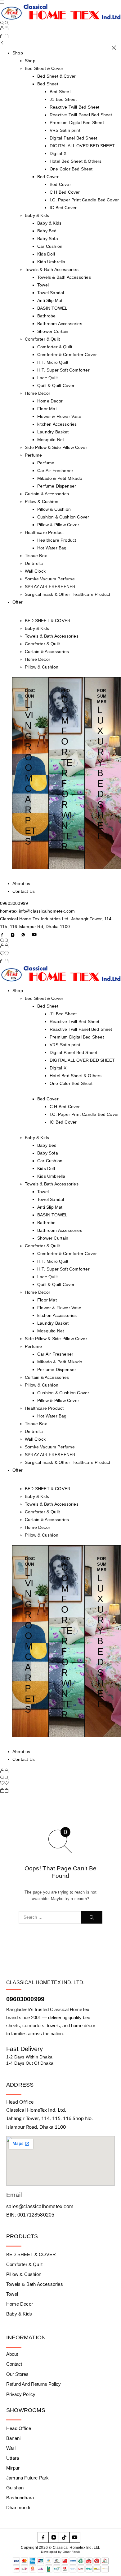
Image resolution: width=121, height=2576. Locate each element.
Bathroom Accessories (60, 324)
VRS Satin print (65, 130)
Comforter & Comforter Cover (67, 355)
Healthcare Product (44, 532)
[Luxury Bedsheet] (103, 773)
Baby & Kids (37, 215)
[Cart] (4, 37)
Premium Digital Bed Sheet (77, 123)
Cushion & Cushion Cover (63, 517)
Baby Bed (47, 231)
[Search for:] (50, 1917)
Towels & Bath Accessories (52, 269)
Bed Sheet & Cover (44, 68)
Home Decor (38, 393)
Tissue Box (36, 556)
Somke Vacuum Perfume (50, 579)
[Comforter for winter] (67, 773)
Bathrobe (47, 316)
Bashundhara (20, 2498)
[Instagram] (13, 935)
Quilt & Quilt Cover (56, 385)
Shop (18, 53)
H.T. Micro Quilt (53, 362)
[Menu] (2, 2)
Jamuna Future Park (27, 2478)
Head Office (19, 2428)
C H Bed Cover (65, 192)
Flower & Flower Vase (59, 416)
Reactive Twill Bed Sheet (75, 107)
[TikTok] (64, 2537)
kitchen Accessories (57, 424)
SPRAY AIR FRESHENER (50, 587)
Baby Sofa (48, 239)
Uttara (13, 2458)
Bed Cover (48, 177)
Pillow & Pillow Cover (58, 525)
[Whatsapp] (23, 935)
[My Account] (4, 29)
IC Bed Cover (63, 208)
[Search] (4, 23)
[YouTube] (34, 935)
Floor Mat (47, 409)
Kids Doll (46, 254)
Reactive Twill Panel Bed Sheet (81, 115)
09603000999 (14, 903)
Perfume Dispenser (57, 486)
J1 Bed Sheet (63, 99)
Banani (13, 2438)
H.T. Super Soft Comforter (63, 370)
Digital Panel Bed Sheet (73, 138)
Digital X (58, 153)
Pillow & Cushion (42, 501)
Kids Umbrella (51, 262)
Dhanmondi (18, 2507)
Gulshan (15, 2488)
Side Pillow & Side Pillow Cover (56, 447)
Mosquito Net (51, 440)
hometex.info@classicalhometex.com (37, 911)
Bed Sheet (48, 84)
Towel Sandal (51, 293)
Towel (43, 285)
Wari (11, 2448)
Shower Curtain (53, 331)
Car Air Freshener (55, 471)
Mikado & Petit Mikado (60, 478)
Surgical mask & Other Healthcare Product (68, 594)
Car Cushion (50, 246)
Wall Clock (35, 571)
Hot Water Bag (52, 548)
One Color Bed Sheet (71, 169)
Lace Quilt (47, 378)
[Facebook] (2, 935)
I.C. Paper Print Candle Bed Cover (84, 200)
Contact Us (24, 891)
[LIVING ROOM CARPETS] (31, 773)
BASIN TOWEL (52, 308)
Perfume (33, 455)
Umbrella (34, 563)
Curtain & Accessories (47, 494)
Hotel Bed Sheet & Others (76, 161)
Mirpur (13, 2468)
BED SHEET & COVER (48, 621)
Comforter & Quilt (42, 339)
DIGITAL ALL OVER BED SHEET (82, 146)
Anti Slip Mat (50, 300)
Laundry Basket (53, 432)
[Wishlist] (4, 954)
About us (21, 884)
